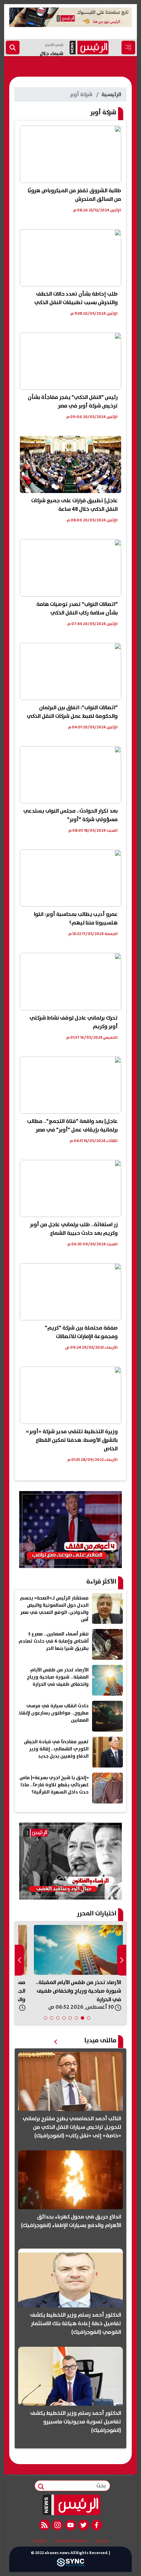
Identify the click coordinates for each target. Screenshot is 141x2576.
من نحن (102, 2541)
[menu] (128, 48)
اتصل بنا (40, 2541)
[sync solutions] (70, 2564)
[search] (13, 48)
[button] (89, 2018)
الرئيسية (111, 94)
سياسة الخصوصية (71, 2541)
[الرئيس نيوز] (71, 2505)
